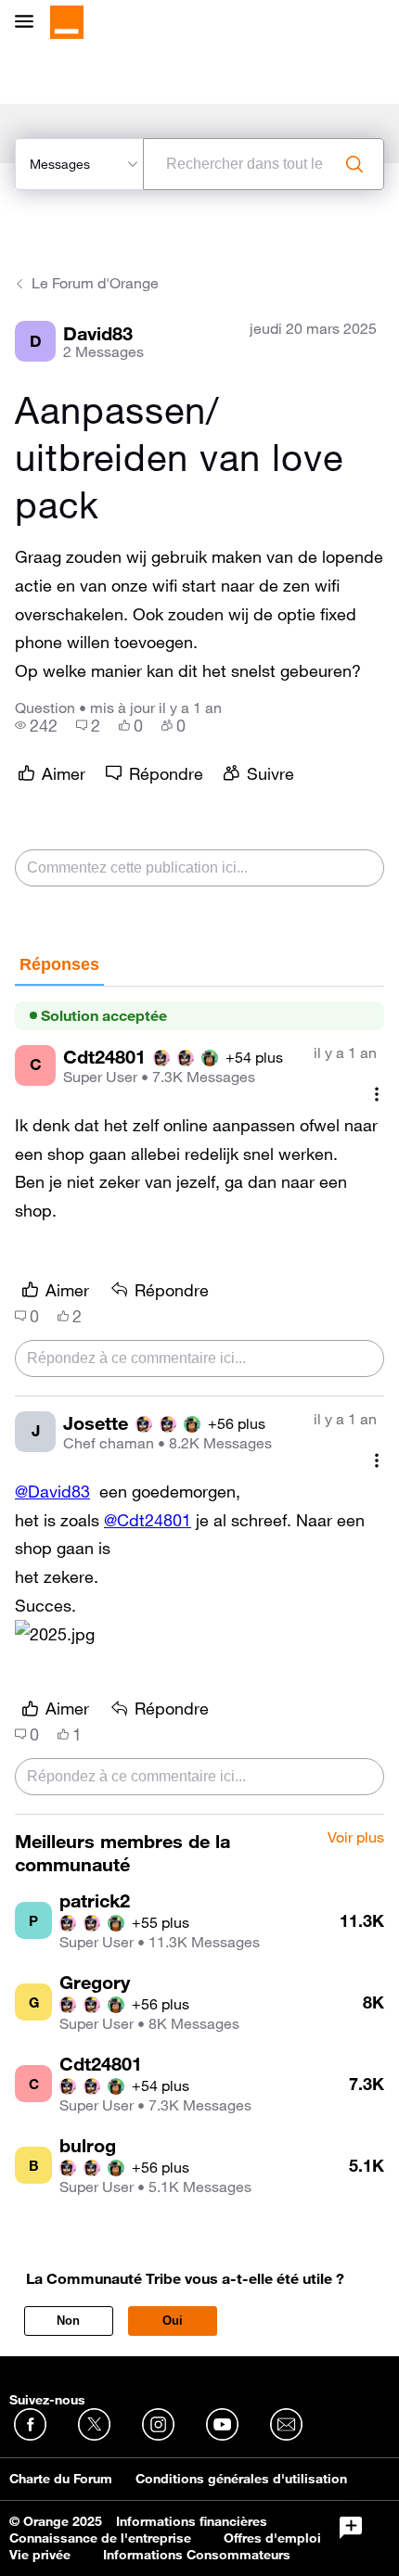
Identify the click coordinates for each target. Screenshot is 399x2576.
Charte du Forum (61, 2479)
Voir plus (356, 1838)
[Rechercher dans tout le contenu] (354, 164)
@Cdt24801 (148, 1520)
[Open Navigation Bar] (30, 23)
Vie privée (40, 2555)
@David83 (52, 1491)
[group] (36, 725)
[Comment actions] (377, 1095)
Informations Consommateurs (197, 2555)
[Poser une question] (351, 2528)
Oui (173, 2321)
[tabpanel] (199, 1401)
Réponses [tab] (59, 964)
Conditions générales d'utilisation (241, 2479)
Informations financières (192, 2521)
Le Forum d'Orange (95, 283)
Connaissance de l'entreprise (100, 2538)
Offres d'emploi (272, 2538)
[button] (55, 1634)
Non (68, 2321)
